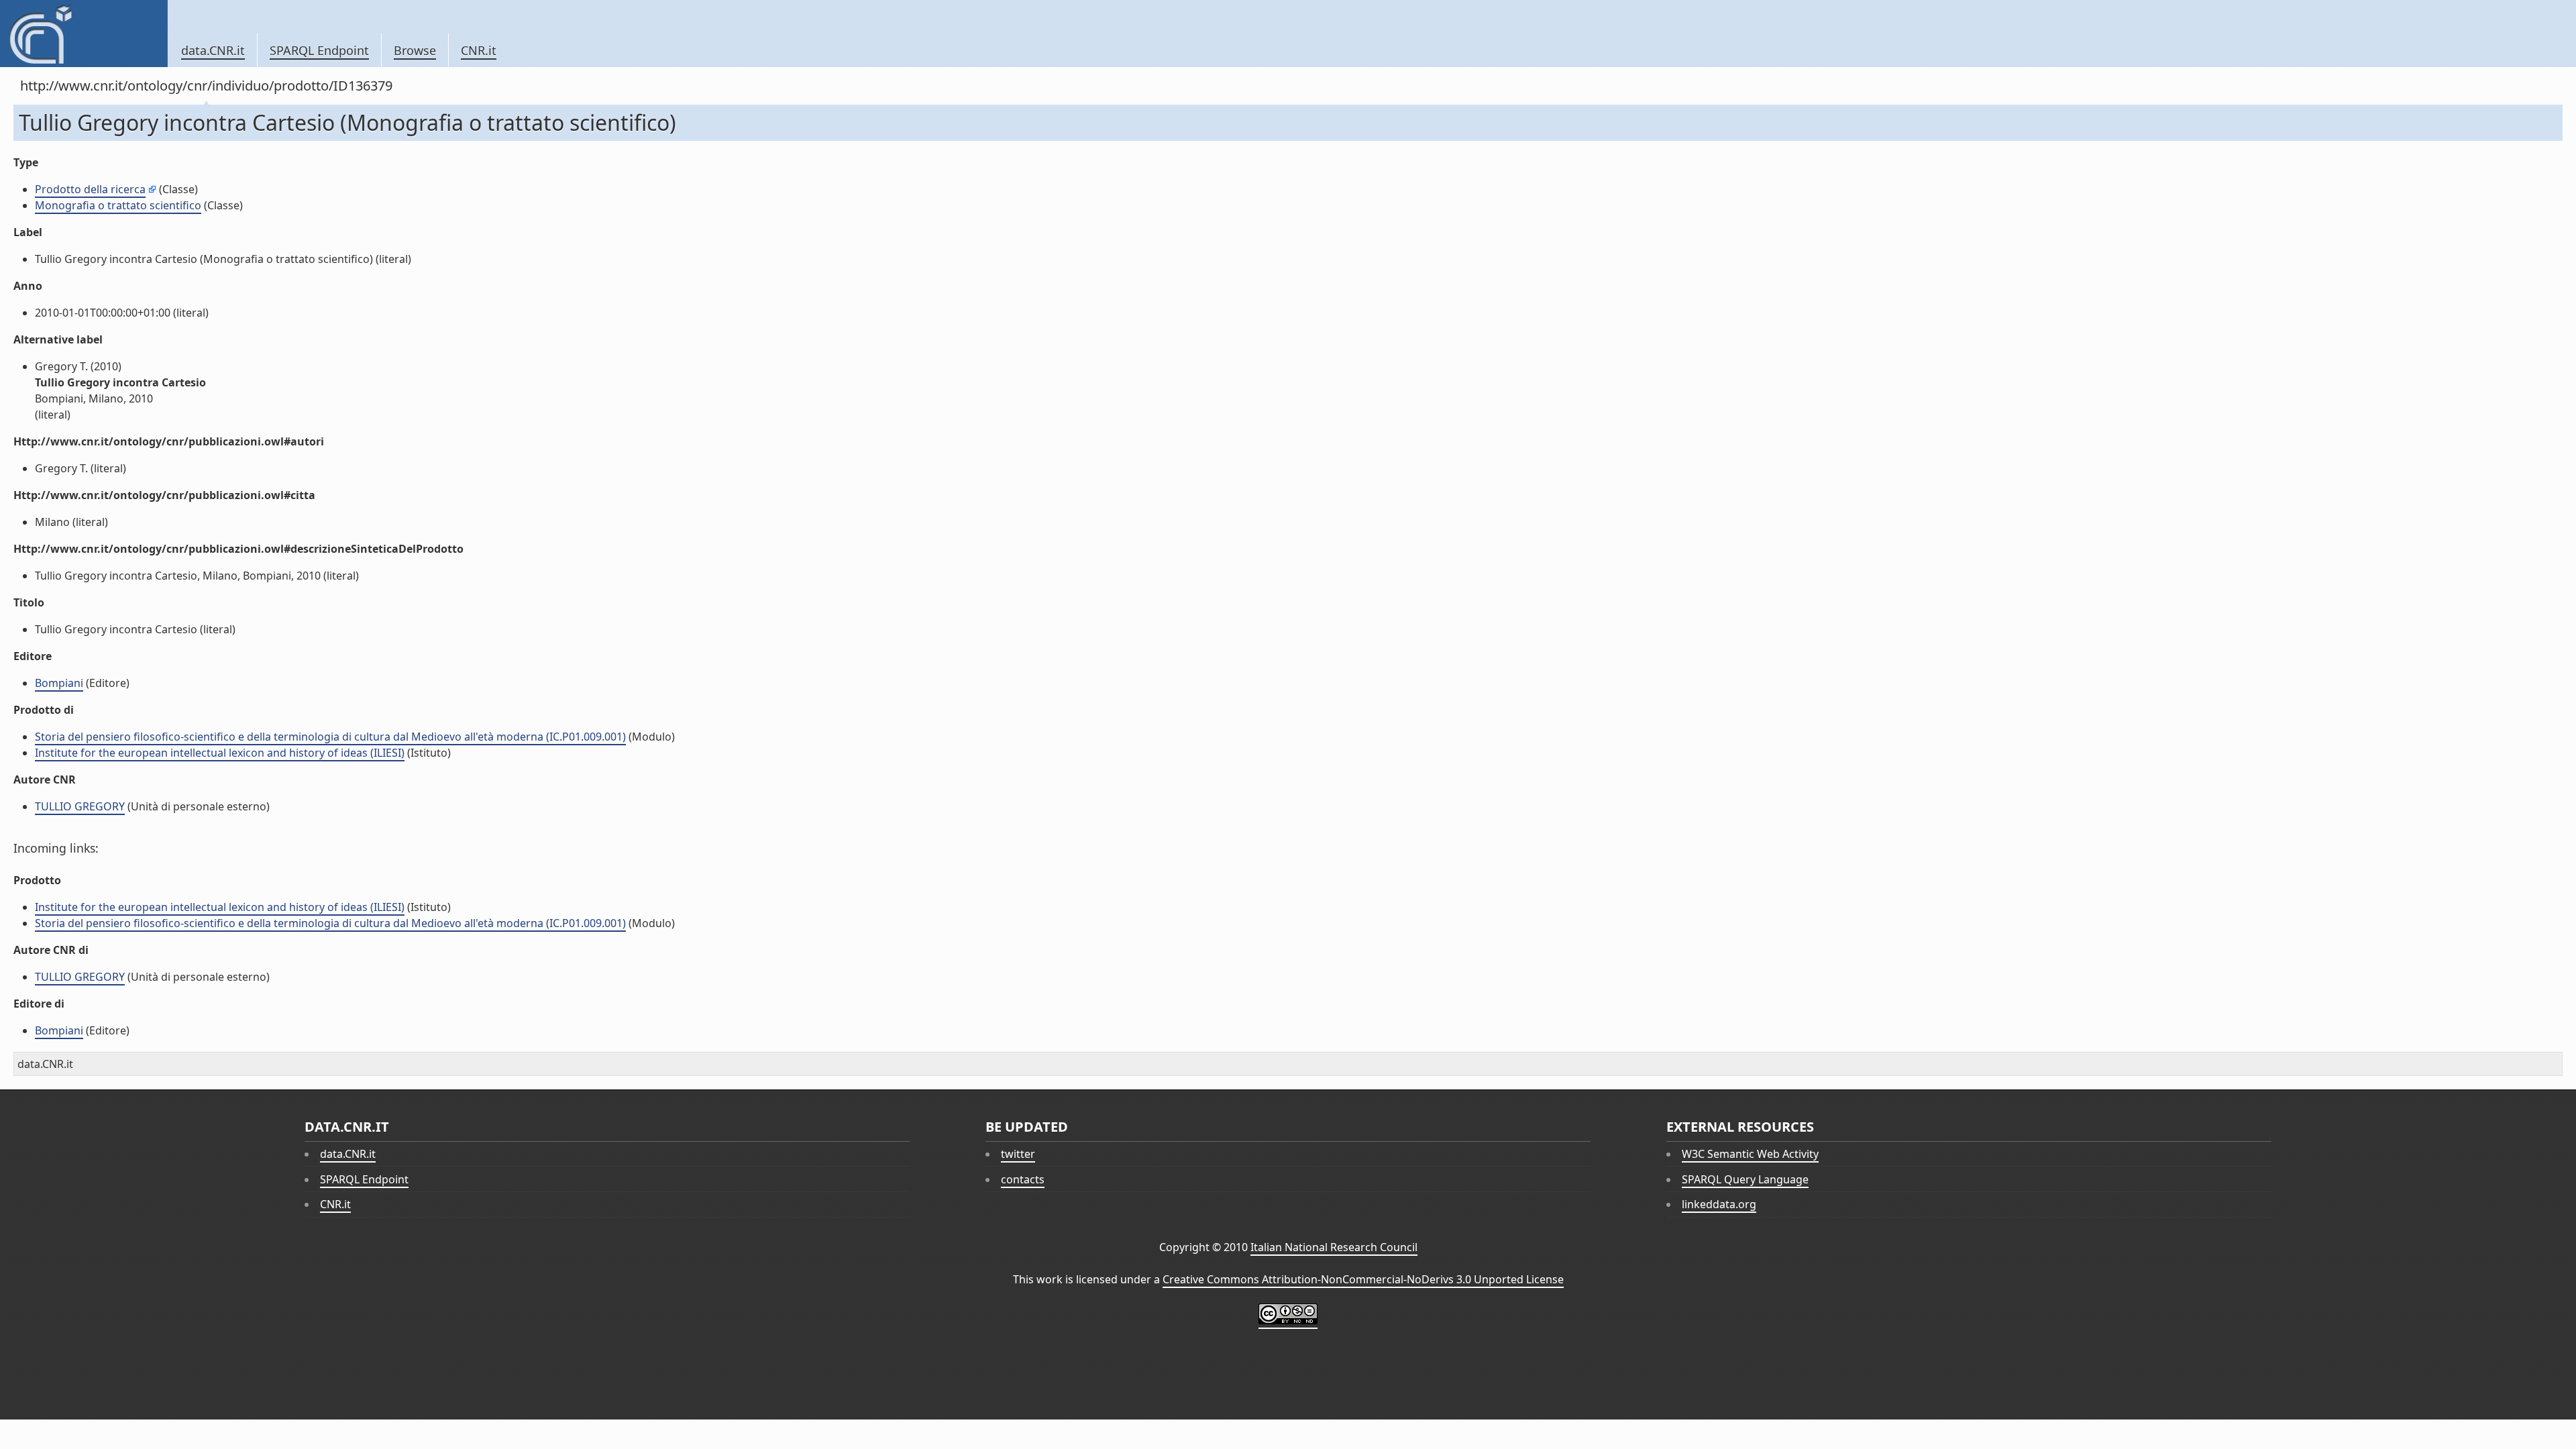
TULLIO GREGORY (80, 806)
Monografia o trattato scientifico (118, 205)
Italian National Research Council (1334, 1247)
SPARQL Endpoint (319, 50)
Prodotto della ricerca (90, 189)
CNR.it (479, 50)
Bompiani (59, 683)
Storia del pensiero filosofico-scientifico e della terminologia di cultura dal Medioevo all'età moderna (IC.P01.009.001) (330, 737)
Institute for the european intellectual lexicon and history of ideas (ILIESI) (220, 753)
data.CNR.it (213, 50)
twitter (1018, 1154)
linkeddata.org (1719, 1204)
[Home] (84, 34)
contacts (1023, 1179)
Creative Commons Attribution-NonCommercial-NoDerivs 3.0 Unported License (1363, 1279)
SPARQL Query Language (1745, 1179)
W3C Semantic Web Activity (1750, 1154)
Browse (415, 50)
